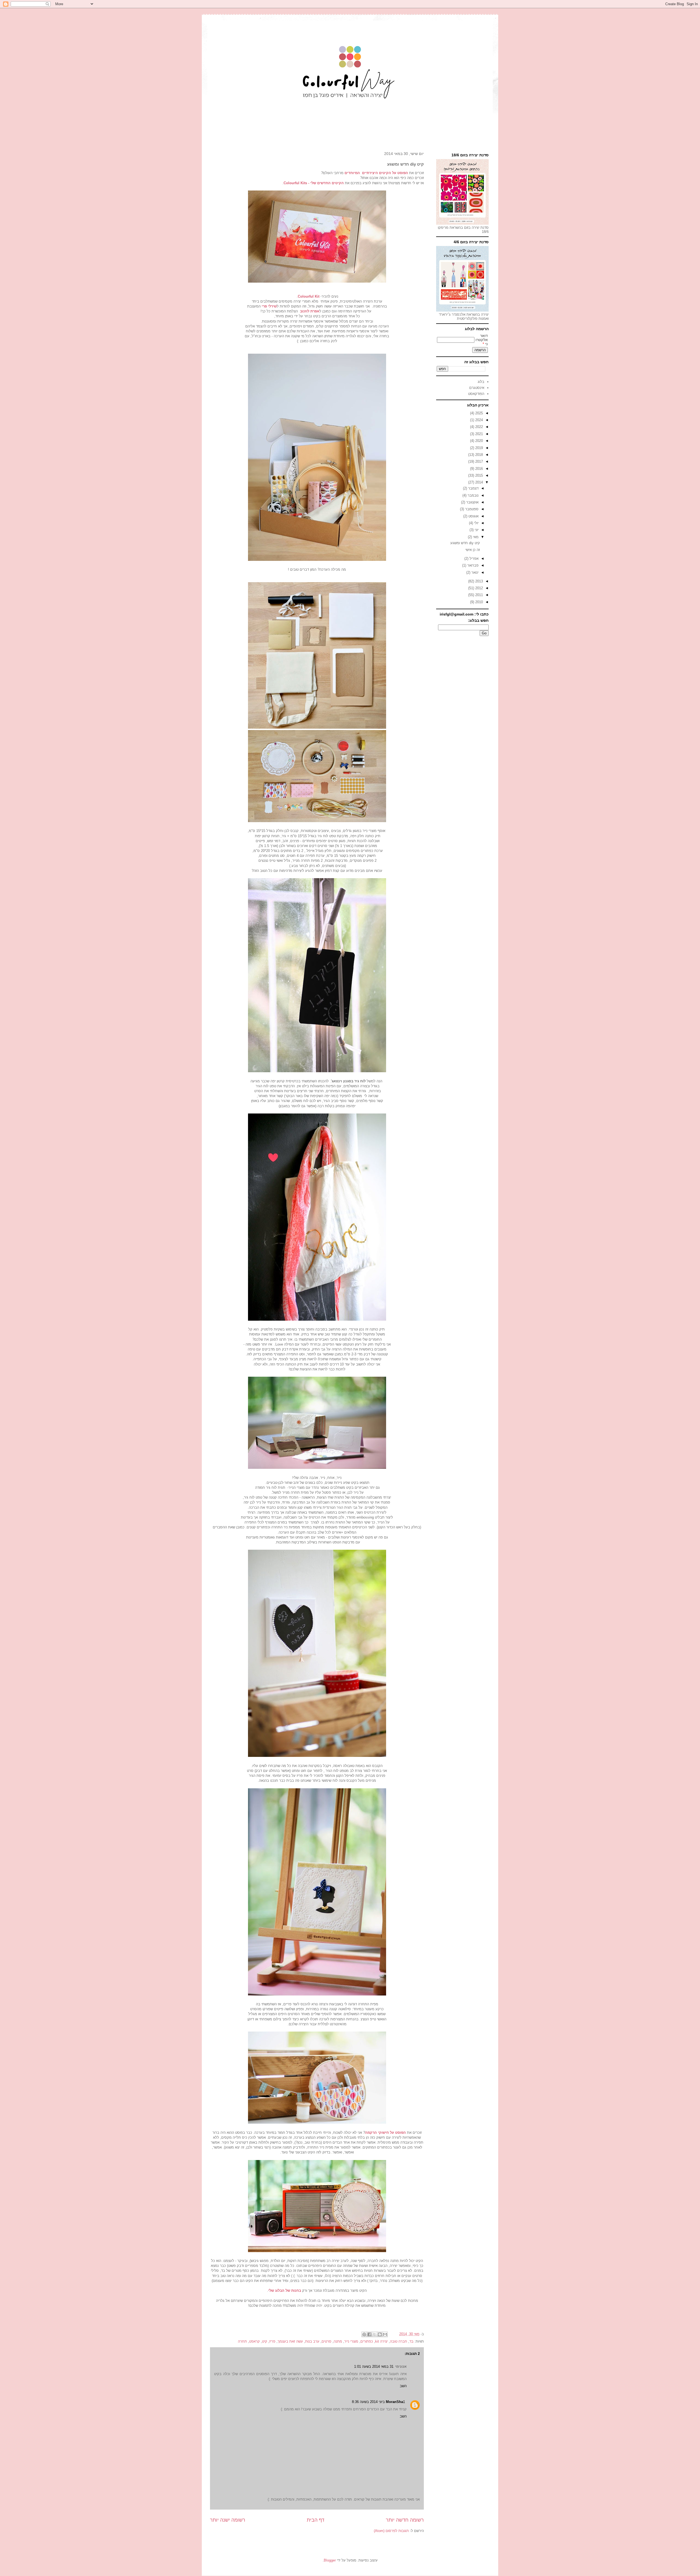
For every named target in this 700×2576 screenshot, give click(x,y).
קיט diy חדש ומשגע (465, 543)
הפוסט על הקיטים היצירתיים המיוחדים (376, 173)
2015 (479, 475)
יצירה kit (381, 2341)
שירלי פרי (269, 306)
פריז (272, 2341)
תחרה (242, 2341)
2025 (479, 413)
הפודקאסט (476, 394)
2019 (479, 448)
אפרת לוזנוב (310, 311)
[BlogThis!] (380, 2334)
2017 (479, 461)
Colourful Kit (309, 296)
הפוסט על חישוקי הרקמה (385, 2133)
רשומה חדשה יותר (405, 2520)
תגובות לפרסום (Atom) (391, 2531)
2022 (479, 427)
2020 (479, 441)
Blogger (330, 2560)
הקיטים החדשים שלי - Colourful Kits (314, 183)
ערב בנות (312, 2341)
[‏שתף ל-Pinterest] (364, 2334)
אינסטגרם (477, 388)
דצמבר (473, 488)
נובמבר (472, 495)
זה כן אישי (473, 550)
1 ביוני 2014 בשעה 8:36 (378, 2402)
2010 (479, 602)
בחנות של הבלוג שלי (285, 2291)
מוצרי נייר (351, 2341)
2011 (479, 595)
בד (411, 2341)
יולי (476, 523)
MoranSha (394, 2402)
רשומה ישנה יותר (228, 2520)
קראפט (254, 2341)
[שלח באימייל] (385, 2334)
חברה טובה (399, 2341)
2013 (479, 581)
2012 (479, 588)
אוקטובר (472, 502)
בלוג (481, 382)
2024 (479, 420)
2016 (479, 469)
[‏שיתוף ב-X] (375, 2334)
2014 (479, 482)
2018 (479, 455)
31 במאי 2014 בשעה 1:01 (374, 2367)
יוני (476, 530)
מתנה (338, 2341)
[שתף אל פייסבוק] (369, 2334)
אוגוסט (473, 516)
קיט (265, 2341)
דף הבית (316, 2520)
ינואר (474, 572)
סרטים (326, 2341)
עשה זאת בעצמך (290, 2341)
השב (403, 2386)
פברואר (472, 565)
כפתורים (367, 2341)
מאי (475, 537)
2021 (479, 434)
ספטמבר (471, 509)
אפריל (473, 559)
